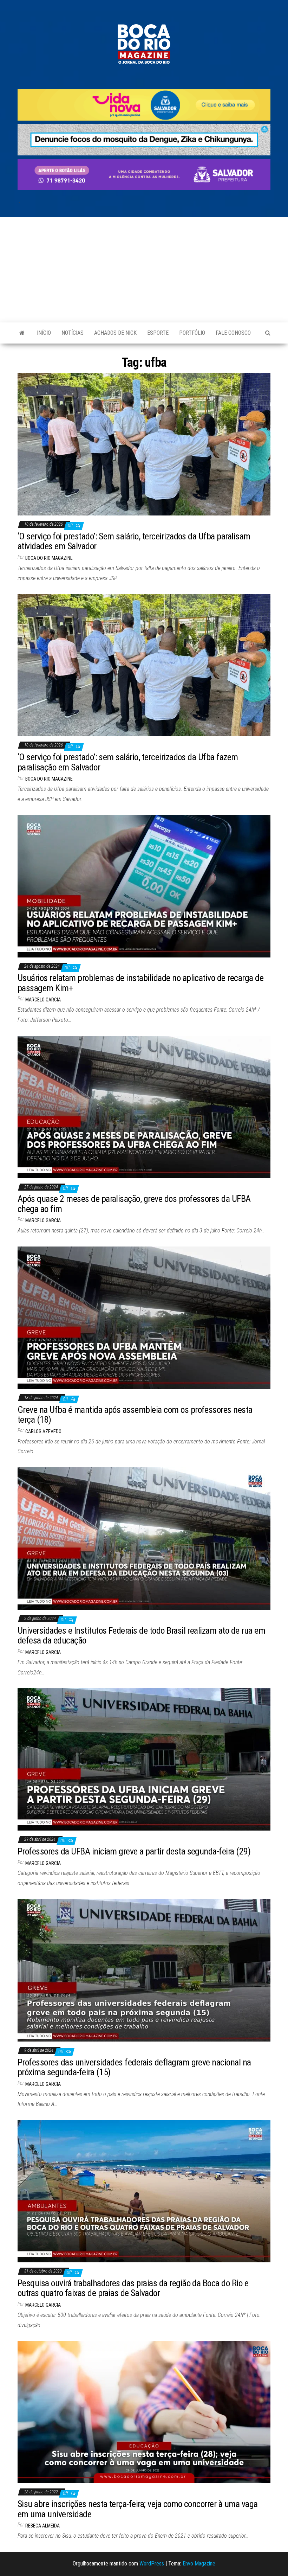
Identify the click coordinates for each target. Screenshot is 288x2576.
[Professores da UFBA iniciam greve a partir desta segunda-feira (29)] (144, 1759)
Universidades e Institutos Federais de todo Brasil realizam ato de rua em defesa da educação (141, 1636)
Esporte (158, 333)
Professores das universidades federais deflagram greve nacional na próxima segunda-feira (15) (134, 2067)
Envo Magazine (199, 2564)
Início (44, 333)
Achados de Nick (115, 333)
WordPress (152, 2564)
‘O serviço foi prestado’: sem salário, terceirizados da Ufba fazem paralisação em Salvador (128, 762)
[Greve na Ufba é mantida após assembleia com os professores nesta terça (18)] (144, 1317)
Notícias (73, 333)
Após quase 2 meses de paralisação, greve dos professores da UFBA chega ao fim (134, 1204)
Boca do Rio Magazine (49, 558)
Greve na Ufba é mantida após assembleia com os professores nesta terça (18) (135, 1415)
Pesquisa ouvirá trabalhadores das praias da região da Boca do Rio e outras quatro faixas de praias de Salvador (133, 2288)
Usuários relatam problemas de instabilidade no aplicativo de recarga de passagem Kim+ (140, 983)
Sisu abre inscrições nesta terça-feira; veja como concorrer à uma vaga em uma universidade (138, 2509)
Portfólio (192, 333)
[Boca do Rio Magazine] (22, 333)
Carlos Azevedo (43, 1431)
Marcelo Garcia (43, 1000)
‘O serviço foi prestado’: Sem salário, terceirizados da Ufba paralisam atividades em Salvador (134, 541)
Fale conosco (233, 333)
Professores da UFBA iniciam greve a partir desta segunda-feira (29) (134, 1851)
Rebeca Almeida (42, 2526)
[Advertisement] (144, 270)
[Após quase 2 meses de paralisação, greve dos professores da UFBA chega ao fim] (144, 1106)
